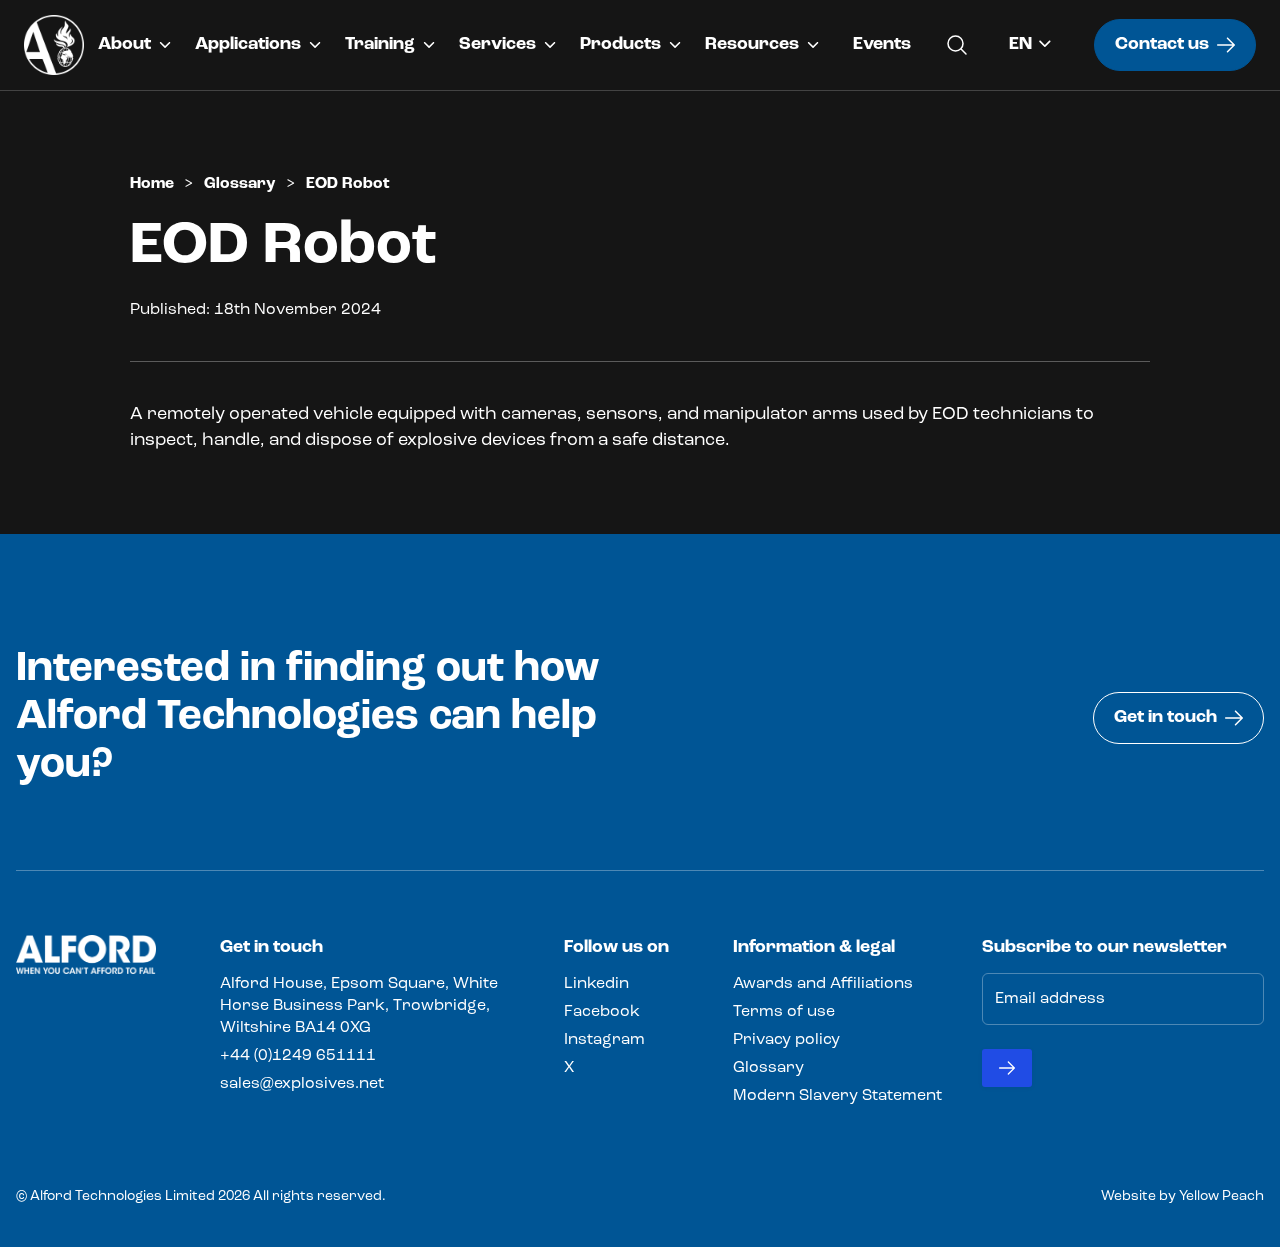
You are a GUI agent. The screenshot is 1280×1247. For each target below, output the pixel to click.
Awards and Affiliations (823, 984)
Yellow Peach (1221, 1196)
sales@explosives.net (302, 1084)
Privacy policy (786, 1040)
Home (152, 184)
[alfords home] (54, 45)
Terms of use (784, 1012)
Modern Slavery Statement (837, 1096)
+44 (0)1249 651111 (298, 1056)
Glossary (240, 184)
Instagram (604, 1040)
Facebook (602, 1012)
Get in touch (1165, 718)
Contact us (1162, 45)
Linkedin (596, 984)
